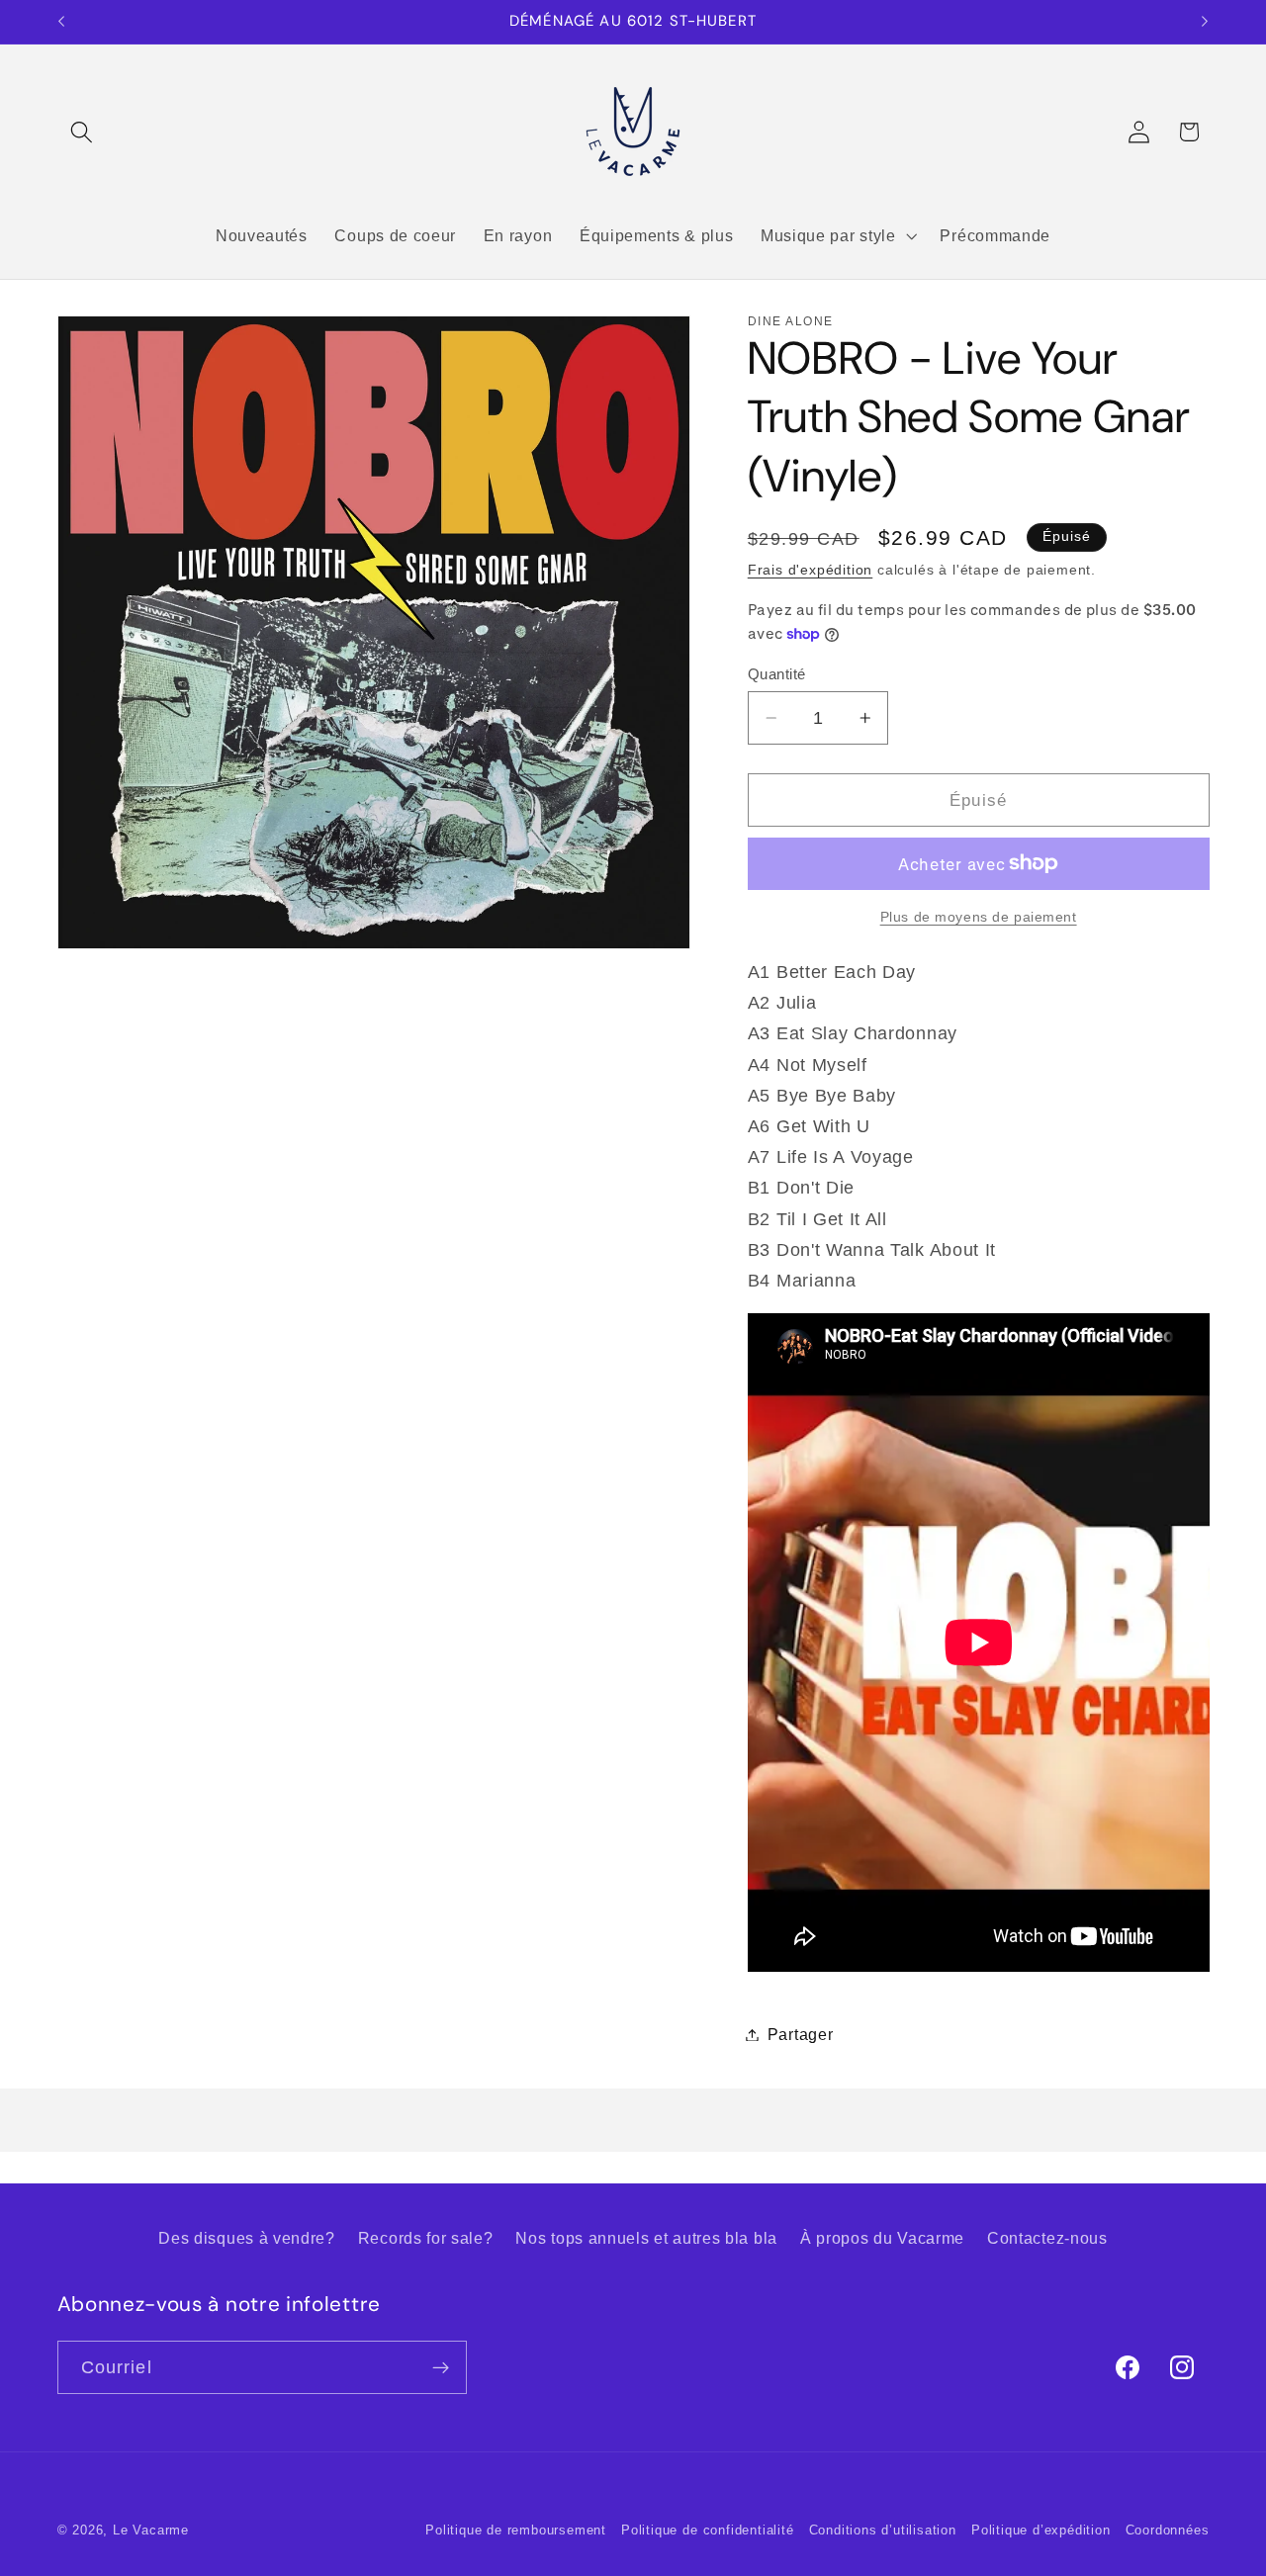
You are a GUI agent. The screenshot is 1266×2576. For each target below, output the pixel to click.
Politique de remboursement (516, 2531)
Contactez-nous (1047, 2238)
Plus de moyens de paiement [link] (979, 917)
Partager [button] (801, 2034)
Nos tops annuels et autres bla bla (646, 2238)
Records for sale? (426, 2238)
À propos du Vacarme (882, 2238)
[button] (83, 132)
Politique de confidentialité (708, 2531)
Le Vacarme (151, 2531)
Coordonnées (1168, 2531)
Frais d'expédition (811, 570)
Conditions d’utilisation (883, 2531)
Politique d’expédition (1041, 2531)
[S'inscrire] (441, 2367)
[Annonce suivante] (1205, 22)
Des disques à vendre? (247, 2238)
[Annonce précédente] (61, 22)
